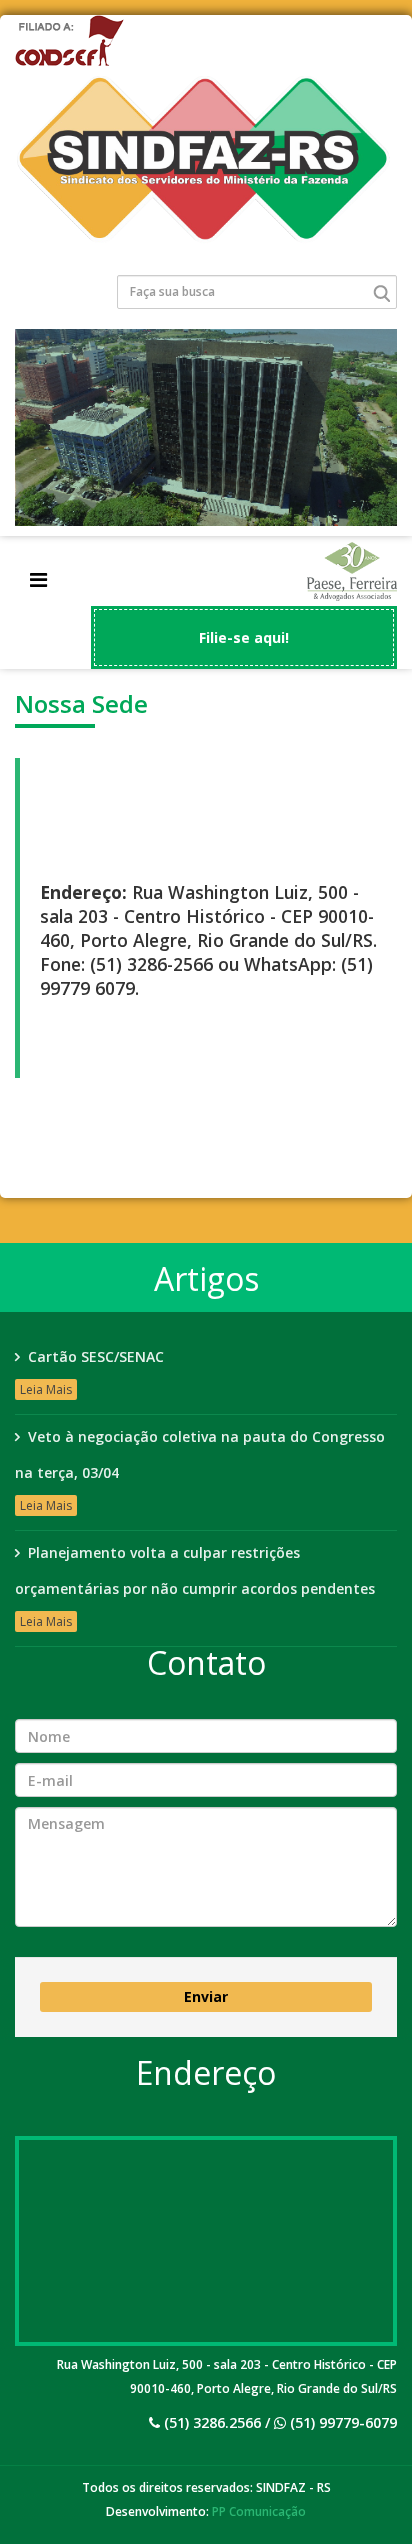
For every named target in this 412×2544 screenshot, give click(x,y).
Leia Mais (46, 1389)
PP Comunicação (259, 2511)
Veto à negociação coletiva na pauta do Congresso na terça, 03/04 (200, 1454)
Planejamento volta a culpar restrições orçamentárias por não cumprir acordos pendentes (195, 1570)
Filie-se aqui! (244, 637)
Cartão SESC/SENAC (96, 1356)
